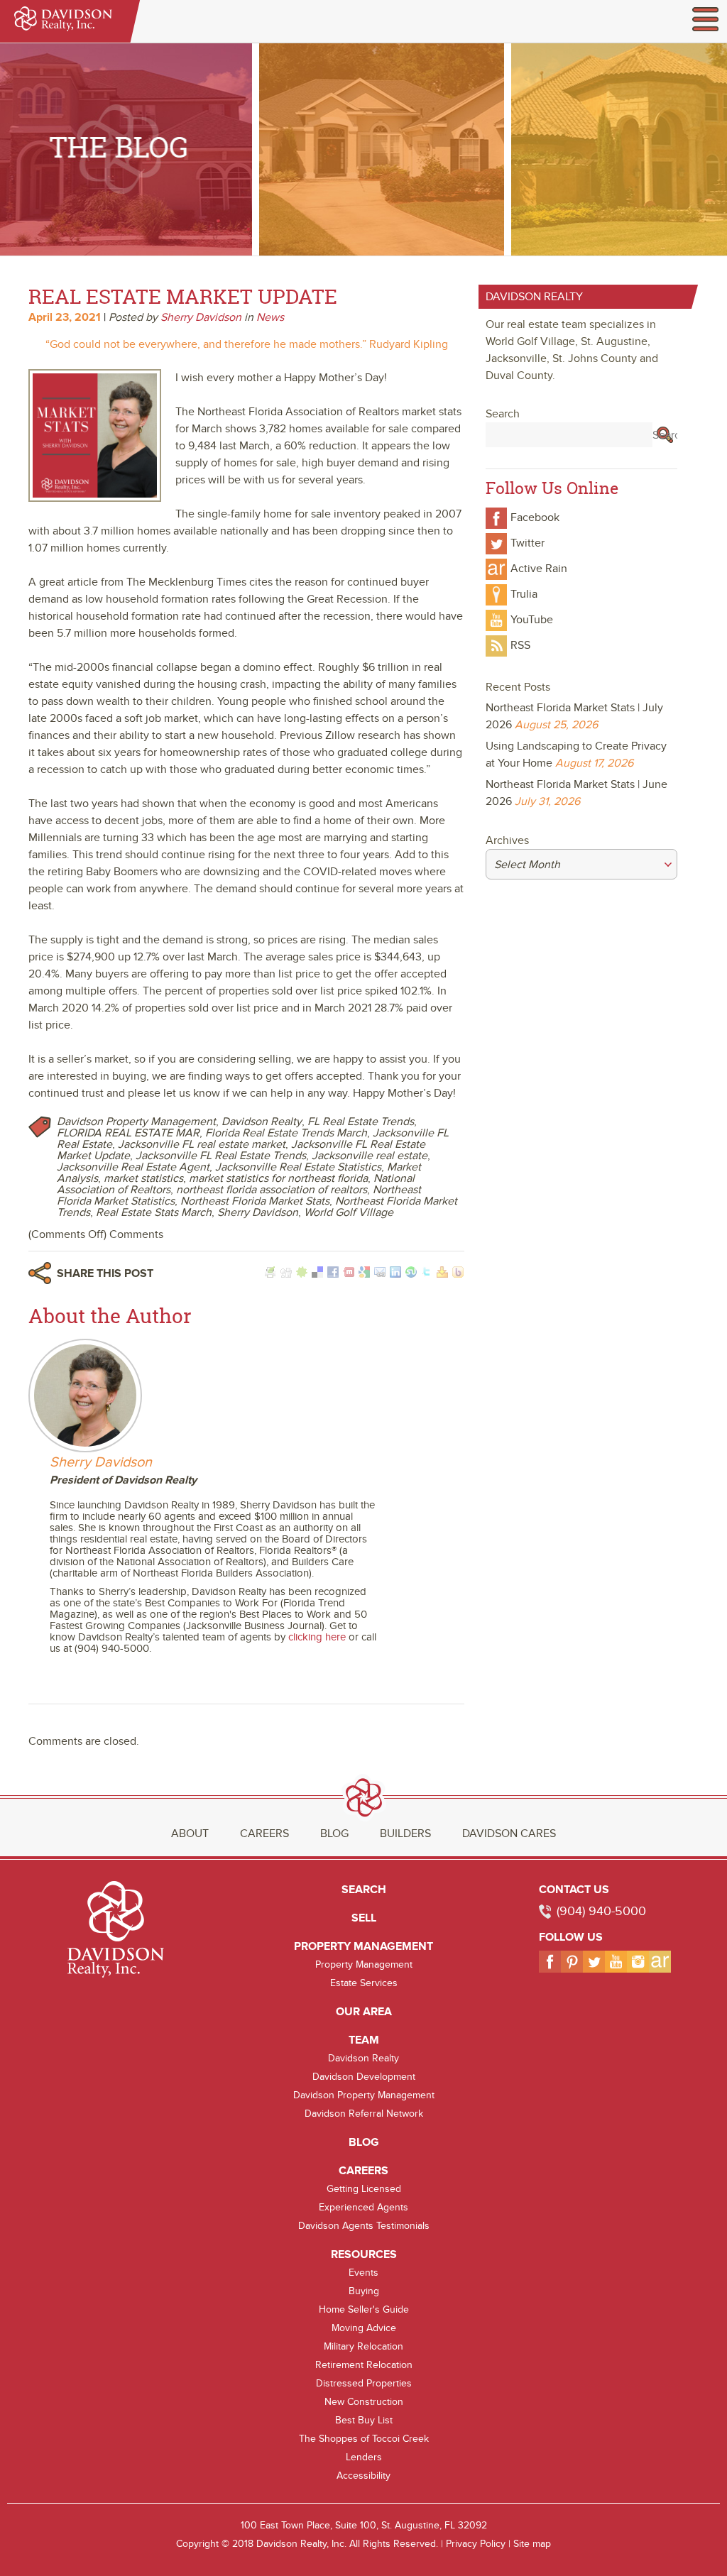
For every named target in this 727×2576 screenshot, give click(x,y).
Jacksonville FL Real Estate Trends (221, 1156)
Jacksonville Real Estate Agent (133, 1167)
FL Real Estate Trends (361, 1122)
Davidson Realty (262, 1122)
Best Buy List (364, 2420)
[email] (380, 1274)
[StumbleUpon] (411, 1274)
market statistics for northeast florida (278, 1178)
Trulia (524, 594)
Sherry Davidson (201, 317)
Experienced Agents (363, 2207)
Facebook (535, 517)
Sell (364, 1918)
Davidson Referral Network (364, 2114)
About (190, 1834)
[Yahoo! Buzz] (458, 1274)
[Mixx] (349, 1274)
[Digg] (286, 1274)
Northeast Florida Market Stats (255, 1201)
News (270, 317)
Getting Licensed (364, 2189)
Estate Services (364, 1983)
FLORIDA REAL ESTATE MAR (128, 1133)
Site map (532, 2544)
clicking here (317, 1637)
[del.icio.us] (317, 1274)
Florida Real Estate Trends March (286, 1133)
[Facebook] (333, 1274)
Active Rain (539, 569)
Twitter (528, 543)
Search (364, 1890)
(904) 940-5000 (601, 1911)
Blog (334, 1834)
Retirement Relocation (364, 2365)
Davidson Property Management (136, 1122)
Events (363, 2273)
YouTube (532, 620)
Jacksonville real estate (370, 1156)
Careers (264, 1834)
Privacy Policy (476, 2544)
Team (364, 2040)
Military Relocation (363, 2346)
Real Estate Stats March (154, 1212)
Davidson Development (364, 2077)
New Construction (364, 2402)
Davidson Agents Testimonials (364, 2226)
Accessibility (363, 2476)
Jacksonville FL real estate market (202, 1144)
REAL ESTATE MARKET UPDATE (183, 296)
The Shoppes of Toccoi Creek (364, 2439)
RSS (520, 645)
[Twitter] (427, 1274)
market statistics (143, 1178)
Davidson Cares (509, 1834)
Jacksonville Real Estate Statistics (298, 1167)
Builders (405, 1834)
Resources (364, 2254)
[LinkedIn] (395, 1274)
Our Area (364, 2012)
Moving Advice (364, 2328)
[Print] (270, 1274)
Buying (364, 2291)
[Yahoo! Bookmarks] (442, 1274)
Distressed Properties (364, 2383)
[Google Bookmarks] (364, 1274)
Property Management (363, 1946)
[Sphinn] (302, 1274)
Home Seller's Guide (364, 2309)
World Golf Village (349, 1212)
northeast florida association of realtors (272, 1190)
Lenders (364, 2457)
